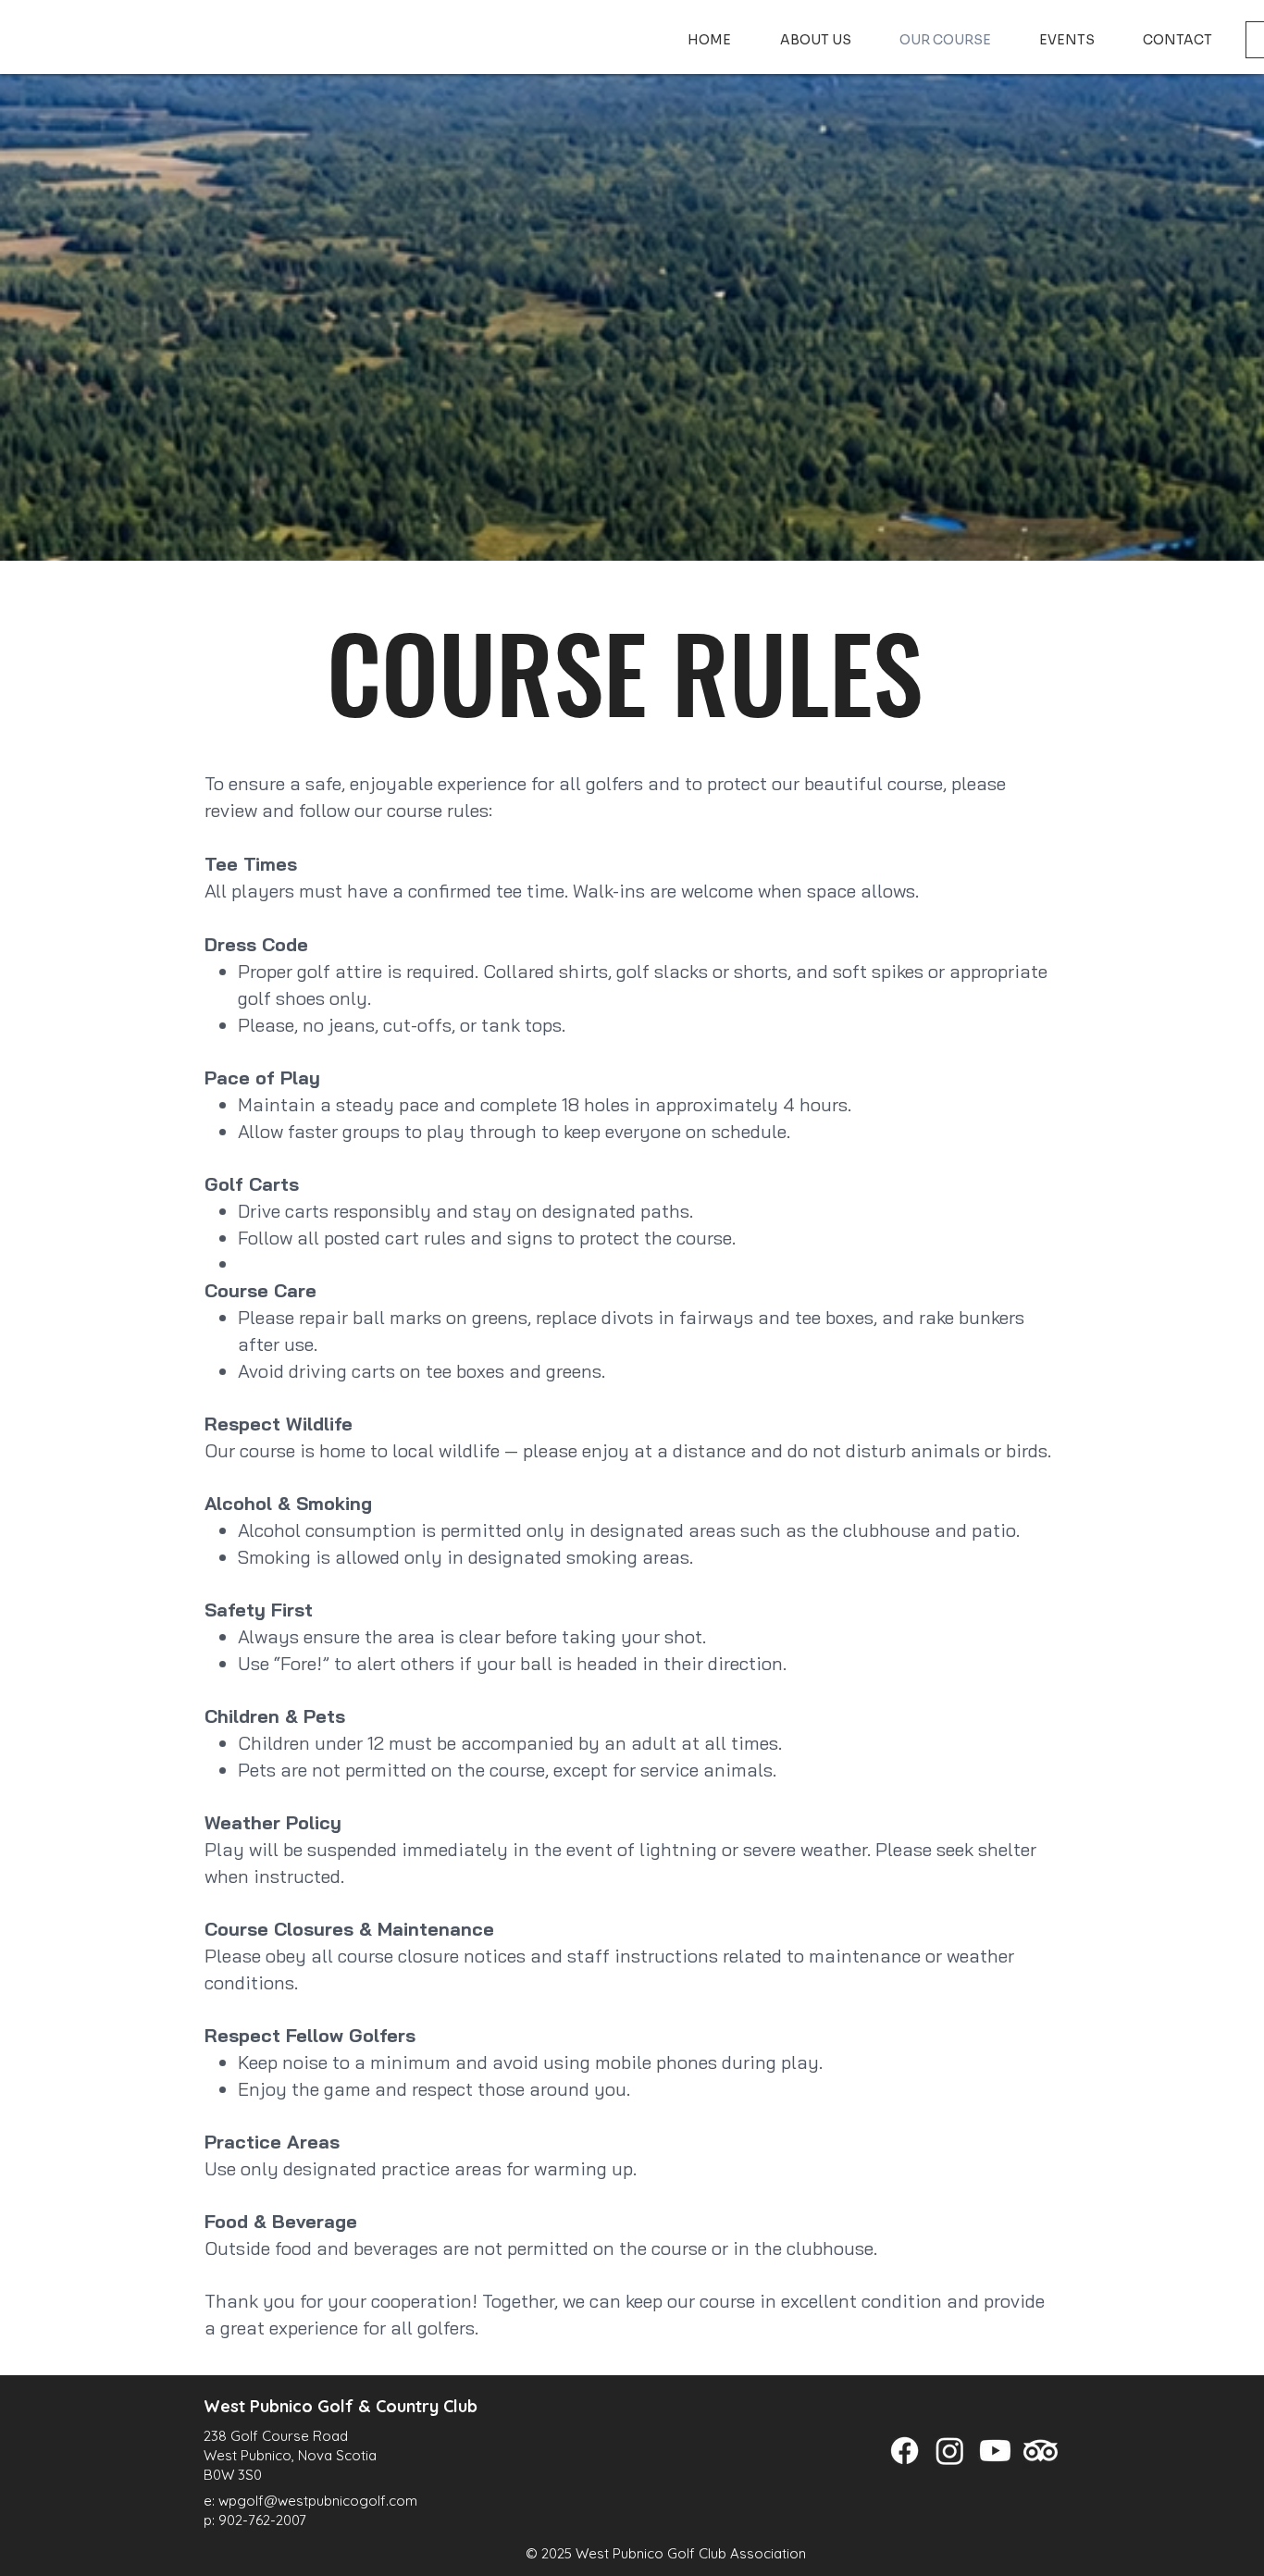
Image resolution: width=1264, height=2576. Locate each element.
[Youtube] (995, 2451)
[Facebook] (905, 2451)
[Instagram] (950, 2451)
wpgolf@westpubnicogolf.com (318, 2501)
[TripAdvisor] (1041, 2451)
